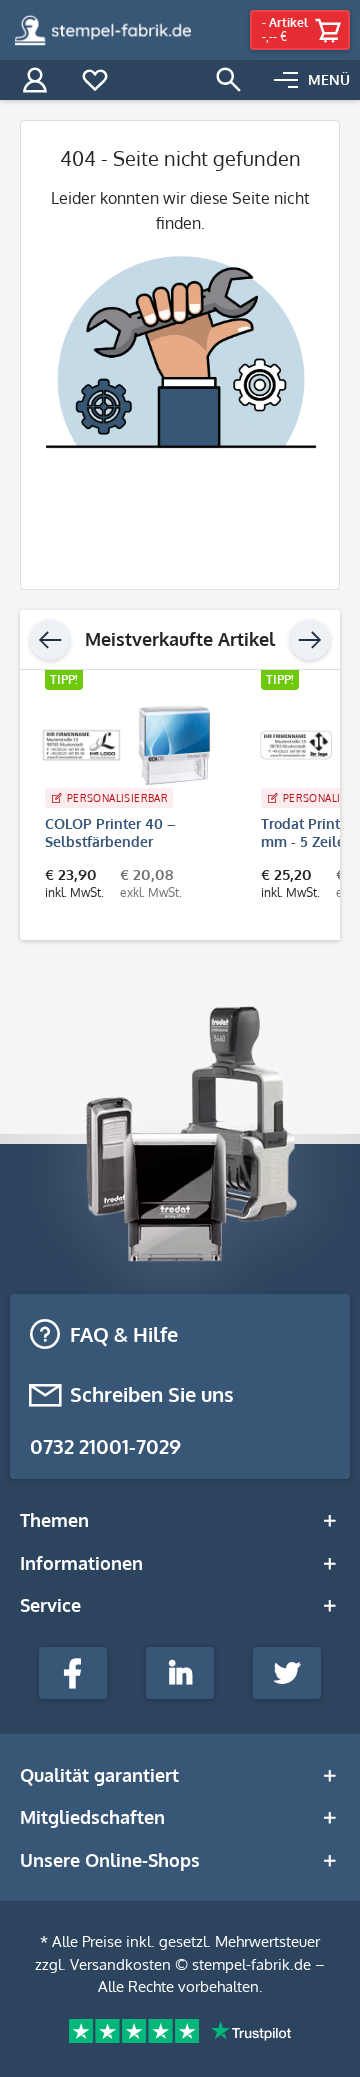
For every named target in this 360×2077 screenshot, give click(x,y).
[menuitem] (312, 80)
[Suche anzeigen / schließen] (229, 80)
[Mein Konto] (35, 80)
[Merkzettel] (95, 80)
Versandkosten (120, 1964)
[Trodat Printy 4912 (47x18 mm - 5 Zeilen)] (206, 745)
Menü (329, 79)
